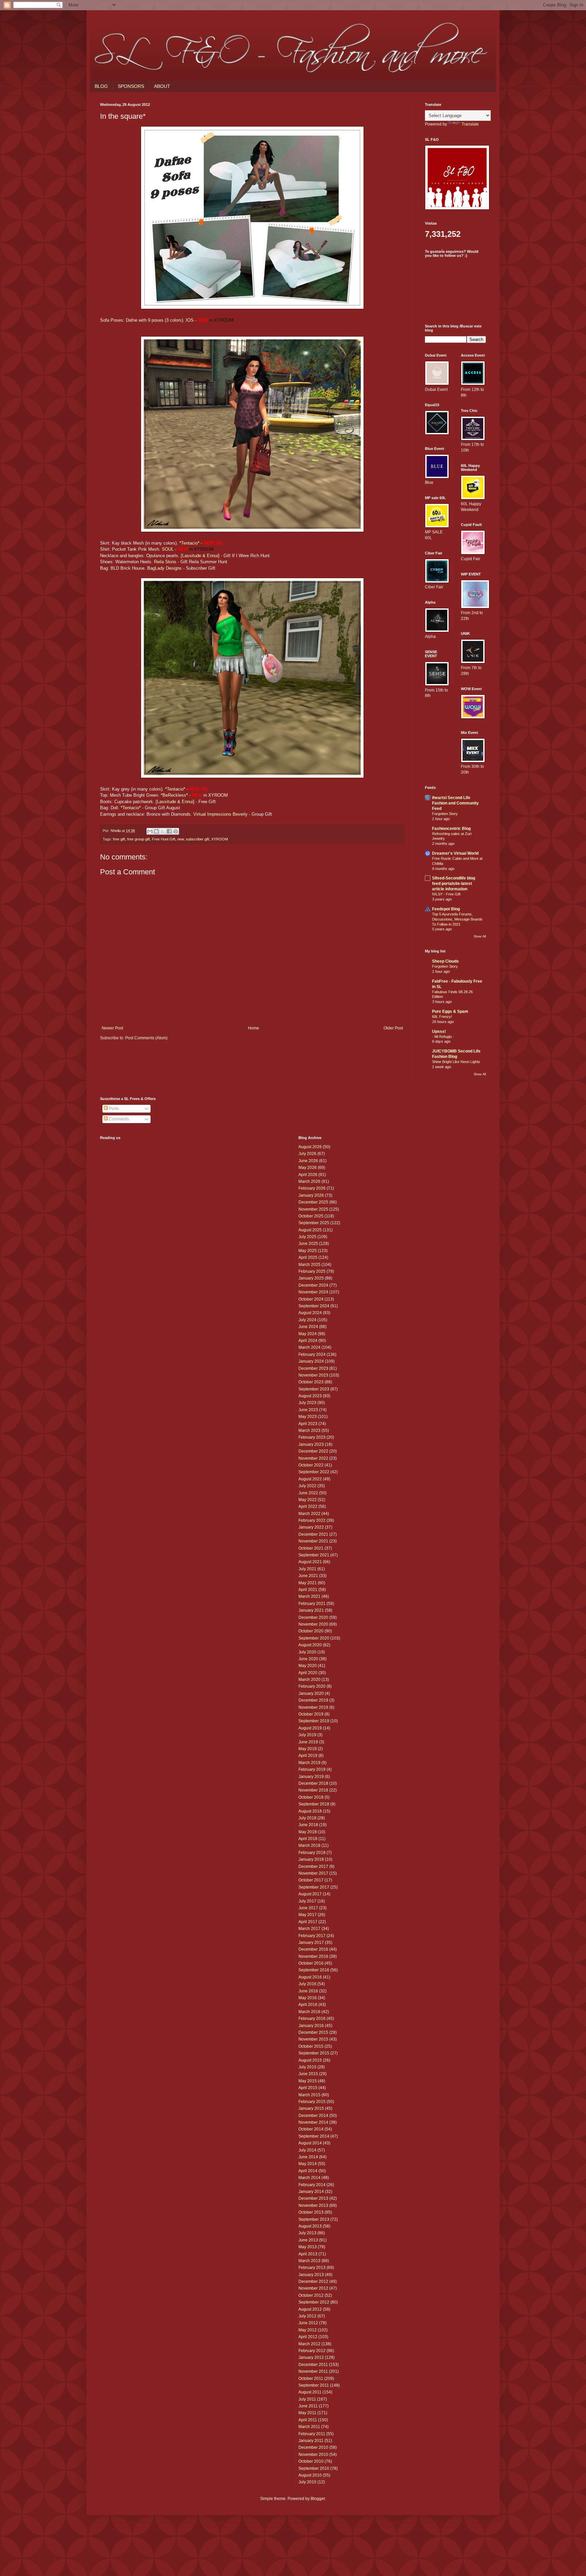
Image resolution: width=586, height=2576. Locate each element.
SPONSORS (131, 86)
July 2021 (307, 1569)
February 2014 (312, 2185)
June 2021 (308, 1576)
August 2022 (310, 1479)
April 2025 (308, 1257)
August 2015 (310, 2060)
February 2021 (312, 1604)
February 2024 (312, 1355)
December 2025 (313, 1202)
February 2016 (312, 2019)
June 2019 (308, 1742)
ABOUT (162, 86)
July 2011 (307, 2399)
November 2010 (313, 2455)
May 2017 (308, 1915)
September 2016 (314, 1970)
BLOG (101, 86)
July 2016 (307, 1984)
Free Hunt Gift (164, 839)
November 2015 (313, 2039)
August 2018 (310, 1811)
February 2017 (312, 1936)
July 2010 (307, 2482)
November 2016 (313, 1956)
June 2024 (308, 1327)
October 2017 (311, 1880)
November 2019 (313, 1707)
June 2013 (308, 2240)
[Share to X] (163, 831)
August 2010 (310, 2475)
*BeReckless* (174, 795)
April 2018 (308, 1839)
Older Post (393, 1028)
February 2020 (312, 1686)
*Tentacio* (189, 543)
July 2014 (307, 2150)
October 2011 (311, 2379)
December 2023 (313, 1368)
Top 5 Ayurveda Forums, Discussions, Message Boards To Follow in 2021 (457, 919)
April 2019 (308, 1756)
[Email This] (150, 831)
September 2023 (314, 1389)
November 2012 (313, 2288)
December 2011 (313, 2365)
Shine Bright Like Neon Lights (456, 1062)
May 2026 (308, 1168)
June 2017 (308, 1908)
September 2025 (314, 1223)
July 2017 (307, 1901)
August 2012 (310, 2309)
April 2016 (308, 2005)
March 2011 (309, 2427)
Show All (480, 936)
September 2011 (314, 2385)
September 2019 (314, 1721)
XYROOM (220, 839)
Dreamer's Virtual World (455, 853)
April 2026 (308, 1175)
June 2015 (308, 2074)
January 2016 (311, 2026)
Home (253, 1028)
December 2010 (313, 2447)
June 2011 (308, 2406)
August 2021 (310, 1562)
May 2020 (308, 1666)
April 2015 (308, 2088)
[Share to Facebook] (169, 831)
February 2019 (312, 1769)
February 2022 (312, 1520)
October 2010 (311, 2461)
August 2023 (310, 1396)
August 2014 (310, 2143)
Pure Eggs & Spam (450, 1011)
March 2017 (309, 1929)
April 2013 (308, 2254)
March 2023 (309, 1431)
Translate (470, 124)
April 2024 (308, 1341)
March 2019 (309, 1763)
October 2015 (311, 2046)
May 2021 (308, 1583)
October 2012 (311, 2295)
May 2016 (308, 1998)
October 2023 (311, 1382)
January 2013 (311, 2275)
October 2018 (311, 1797)
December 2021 (313, 1534)
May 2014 (308, 2164)
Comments (118, 1119)
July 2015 (307, 2067)
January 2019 (311, 1777)
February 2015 (312, 2102)
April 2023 (308, 1424)
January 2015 (311, 2108)
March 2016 (309, 2012)
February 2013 (312, 2268)
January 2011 (311, 2441)
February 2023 (312, 1437)
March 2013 (309, 2261)
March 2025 (309, 1265)
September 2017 (314, 1887)
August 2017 (310, 1894)
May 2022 (308, 1500)
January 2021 (311, 1610)
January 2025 (311, 1278)
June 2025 (308, 1244)
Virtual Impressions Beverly (220, 814)
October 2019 (311, 1714)
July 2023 (307, 1403)
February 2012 (312, 2351)
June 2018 (308, 1825)
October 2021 (311, 1548)
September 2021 (314, 1555)
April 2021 (308, 1590)
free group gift (139, 839)
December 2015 (313, 2032)
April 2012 (308, 2337)
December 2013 (313, 2198)
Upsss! (439, 1031)
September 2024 (314, 1306)
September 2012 (314, 2302)
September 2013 (314, 2219)
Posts (113, 1109)
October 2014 (311, 2129)
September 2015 (314, 2053)
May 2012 (308, 2330)
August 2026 (310, 1147)
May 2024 (308, 1334)
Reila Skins (165, 562)
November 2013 (313, 2205)
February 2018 (312, 1853)
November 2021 (313, 1541)
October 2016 (311, 1963)
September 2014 (314, 2136)
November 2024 (313, 1292)
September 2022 (314, 1472)
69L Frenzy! (442, 1017)
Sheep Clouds (445, 961)
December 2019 (313, 1700)
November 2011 (313, 2371)
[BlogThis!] (156, 831)
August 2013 (310, 2226)
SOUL (168, 549)
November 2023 (313, 1375)
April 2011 (308, 2420)
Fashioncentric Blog (451, 829)
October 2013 (311, 2212)
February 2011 (312, 2434)
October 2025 (311, 1216)
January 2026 (311, 1195)
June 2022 (308, 1493)
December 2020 (313, 1617)
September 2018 (314, 1804)
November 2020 (313, 1624)
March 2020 (309, 1680)
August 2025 (310, 1230)
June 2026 (308, 1161)
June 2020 (308, 1659)
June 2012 (308, 2323)
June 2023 (308, 1410)
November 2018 (313, 1790)
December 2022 (313, 1451)
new (181, 839)
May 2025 (308, 1251)
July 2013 (307, 2233)
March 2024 (309, 1347)
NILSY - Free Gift (446, 894)
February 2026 (312, 1188)
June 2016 (308, 1991)
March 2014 (309, 2178)
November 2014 (313, 2122)
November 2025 (313, 1209)
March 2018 (309, 1845)
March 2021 (309, 1596)
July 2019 (307, 1735)
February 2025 (312, 1271)
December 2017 (313, 1867)
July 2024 (307, 1320)
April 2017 (308, 1922)
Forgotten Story (445, 814)
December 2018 (313, 1783)
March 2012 (309, 2344)
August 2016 (310, 1977)
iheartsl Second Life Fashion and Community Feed (455, 803)
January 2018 (311, 1859)
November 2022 (313, 1458)
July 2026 (307, 1154)
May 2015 (308, 2081)
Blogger (318, 2499)
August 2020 (310, 1645)
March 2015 (309, 2095)
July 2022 (307, 1486)
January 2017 (311, 1943)
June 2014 (308, 2157)
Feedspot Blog (446, 909)
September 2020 (314, 1638)
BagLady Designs (164, 568)
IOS (190, 320)
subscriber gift (198, 839)
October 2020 (311, 1631)
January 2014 (311, 2192)
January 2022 (311, 1527)
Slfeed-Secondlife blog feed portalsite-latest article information (454, 884)
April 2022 (308, 1507)
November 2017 (313, 1873)
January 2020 (311, 1693)
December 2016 (313, 1949)
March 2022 (309, 1514)
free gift (119, 839)
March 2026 (309, 1181)
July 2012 (307, 2316)
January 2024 (311, 1361)
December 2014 (313, 2116)
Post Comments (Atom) (146, 1038)
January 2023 (311, 1444)
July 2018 (307, 1818)
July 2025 (307, 1237)
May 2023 (308, 1417)
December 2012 (313, 2281)
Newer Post (112, 1028)
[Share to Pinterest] (176, 831)
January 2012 (311, 2357)
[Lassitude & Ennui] (200, 556)
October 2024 (311, 1299)
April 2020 (308, 1673)
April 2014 (308, 2171)
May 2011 (307, 2413)
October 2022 (311, 1465)
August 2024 (310, 1313)
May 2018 (308, 1832)
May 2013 (308, 2247)
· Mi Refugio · (443, 1037)
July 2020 (307, 1652)
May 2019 (308, 1749)
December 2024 (313, 1285)
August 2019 (310, 1728)
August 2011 (310, 2392)
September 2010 (314, 2468)
